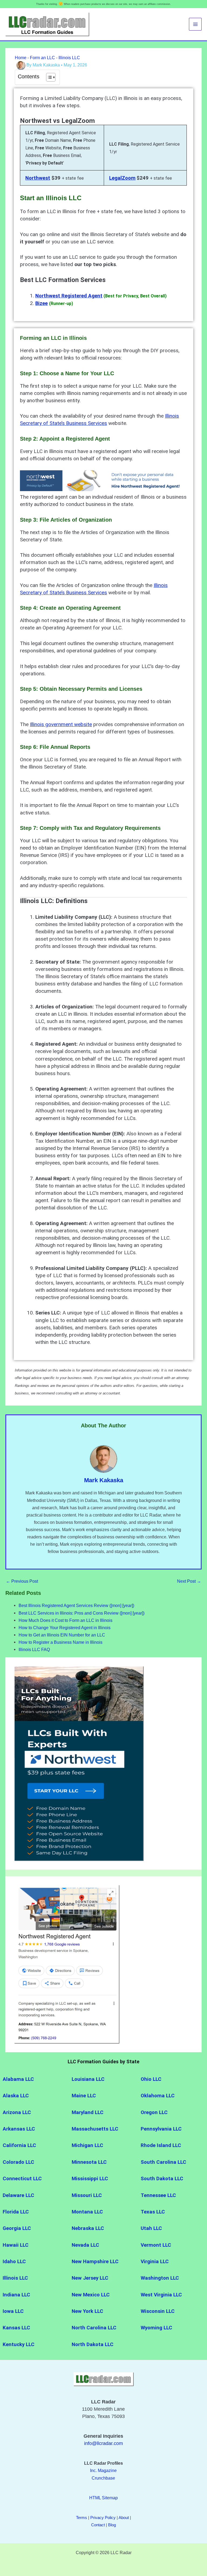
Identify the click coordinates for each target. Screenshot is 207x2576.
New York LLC (88, 2311)
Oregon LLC (154, 2112)
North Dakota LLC (93, 2344)
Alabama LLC (18, 2079)
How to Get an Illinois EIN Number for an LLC (62, 1635)
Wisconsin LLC (158, 2311)
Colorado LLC (19, 2162)
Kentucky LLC (19, 2344)
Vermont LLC (156, 2245)
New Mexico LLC (91, 2295)
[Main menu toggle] (195, 24)
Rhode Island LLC (161, 2145)
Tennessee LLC (158, 2195)
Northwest (38, 178)
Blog (112, 2525)
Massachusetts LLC (96, 2129)
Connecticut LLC (22, 2179)
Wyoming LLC (156, 2328)
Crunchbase (103, 2478)
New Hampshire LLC (95, 2262)
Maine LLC (84, 2096)
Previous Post (22, 1581)
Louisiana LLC (88, 2079)
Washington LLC (161, 2278)
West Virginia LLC (161, 2295)
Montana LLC (88, 2212)
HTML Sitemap (103, 2498)
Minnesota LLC (89, 2162)
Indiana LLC (16, 2295)
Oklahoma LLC (158, 2096)
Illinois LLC (69, 58)
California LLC (19, 2145)
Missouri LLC (87, 2195)
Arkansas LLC (20, 2129)
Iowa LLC (14, 2311)
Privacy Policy (103, 2518)
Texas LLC (153, 2212)
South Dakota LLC (162, 2179)
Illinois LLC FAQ (34, 1649)
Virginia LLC (155, 2262)
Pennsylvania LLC (162, 2129)
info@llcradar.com (103, 2443)
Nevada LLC (85, 2245)
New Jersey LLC (90, 2278)
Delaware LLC (18, 2195)
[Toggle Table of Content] (48, 77)
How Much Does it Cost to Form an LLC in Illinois (65, 1620)
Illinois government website (61, 724)
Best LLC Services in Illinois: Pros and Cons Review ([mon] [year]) (82, 1613)
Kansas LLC (17, 2328)
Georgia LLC (17, 2228)
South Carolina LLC (163, 2162)
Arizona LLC (17, 2112)
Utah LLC (152, 2228)
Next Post (189, 1581)
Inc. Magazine (103, 2470)
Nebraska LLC (88, 2228)
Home (21, 58)
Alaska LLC (16, 2096)
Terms (82, 2518)
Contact (98, 2525)
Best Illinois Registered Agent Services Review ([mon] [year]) (76, 1605)
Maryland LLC (88, 2112)
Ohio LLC (151, 2079)
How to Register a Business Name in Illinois (61, 1642)
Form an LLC (42, 58)
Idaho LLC (14, 2262)
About (124, 2518)
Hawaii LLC (16, 2245)
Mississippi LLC (90, 2179)
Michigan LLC (87, 2145)
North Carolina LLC (94, 2328)
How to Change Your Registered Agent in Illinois (65, 1628)
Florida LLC (16, 2212)
